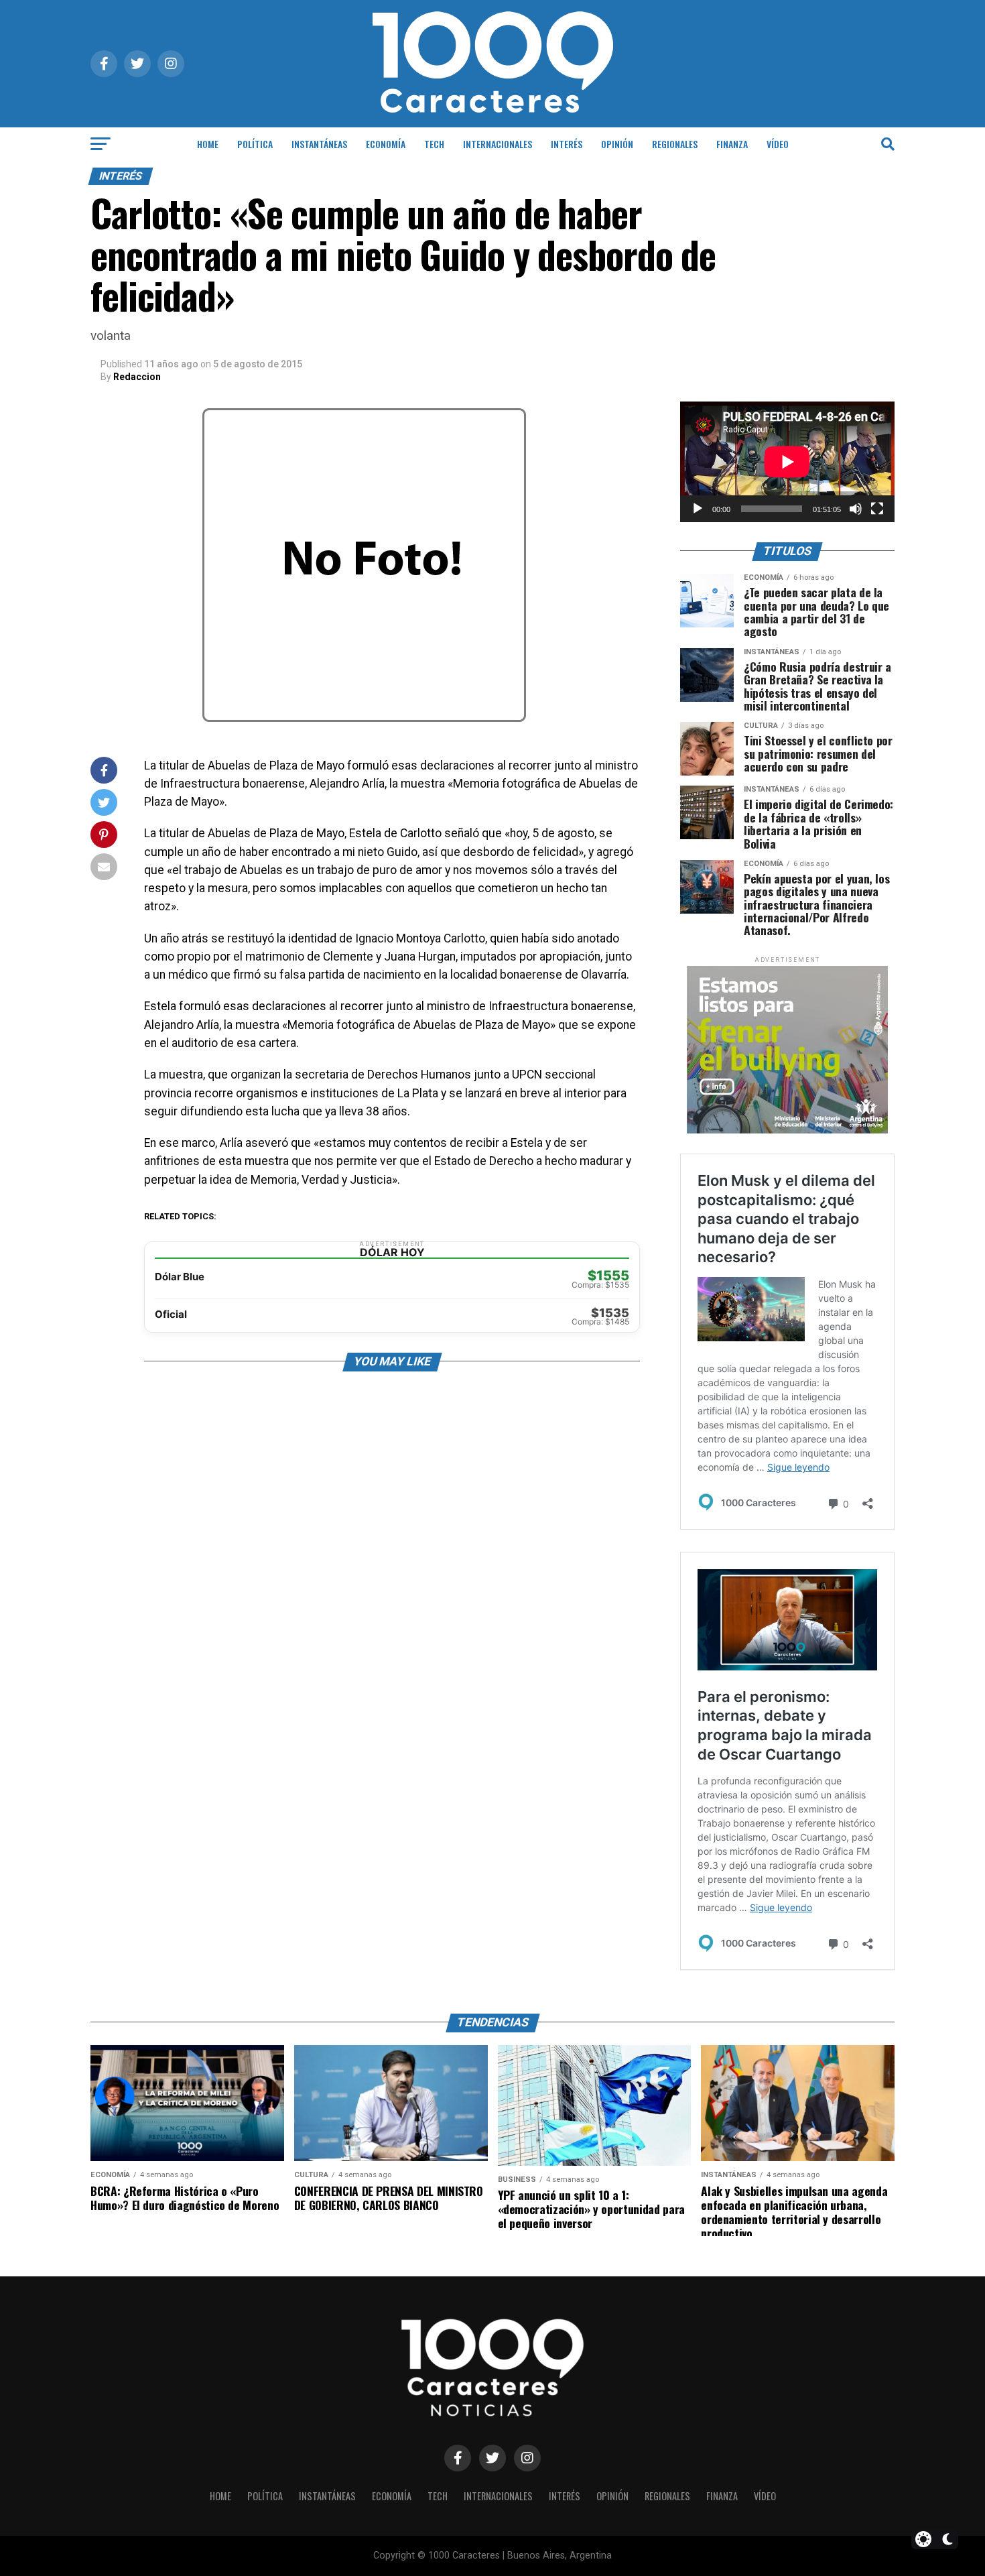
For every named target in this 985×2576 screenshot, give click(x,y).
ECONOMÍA (386, 144)
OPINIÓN (617, 144)
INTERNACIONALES (498, 144)
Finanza (732, 144)
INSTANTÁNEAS (319, 144)
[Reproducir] (698, 509)
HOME (208, 144)
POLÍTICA (255, 144)
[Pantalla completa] (877, 509)
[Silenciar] (856, 509)
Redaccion (137, 377)
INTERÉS (567, 144)
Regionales (675, 144)
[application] (787, 462)
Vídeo (778, 144)
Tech (434, 144)
